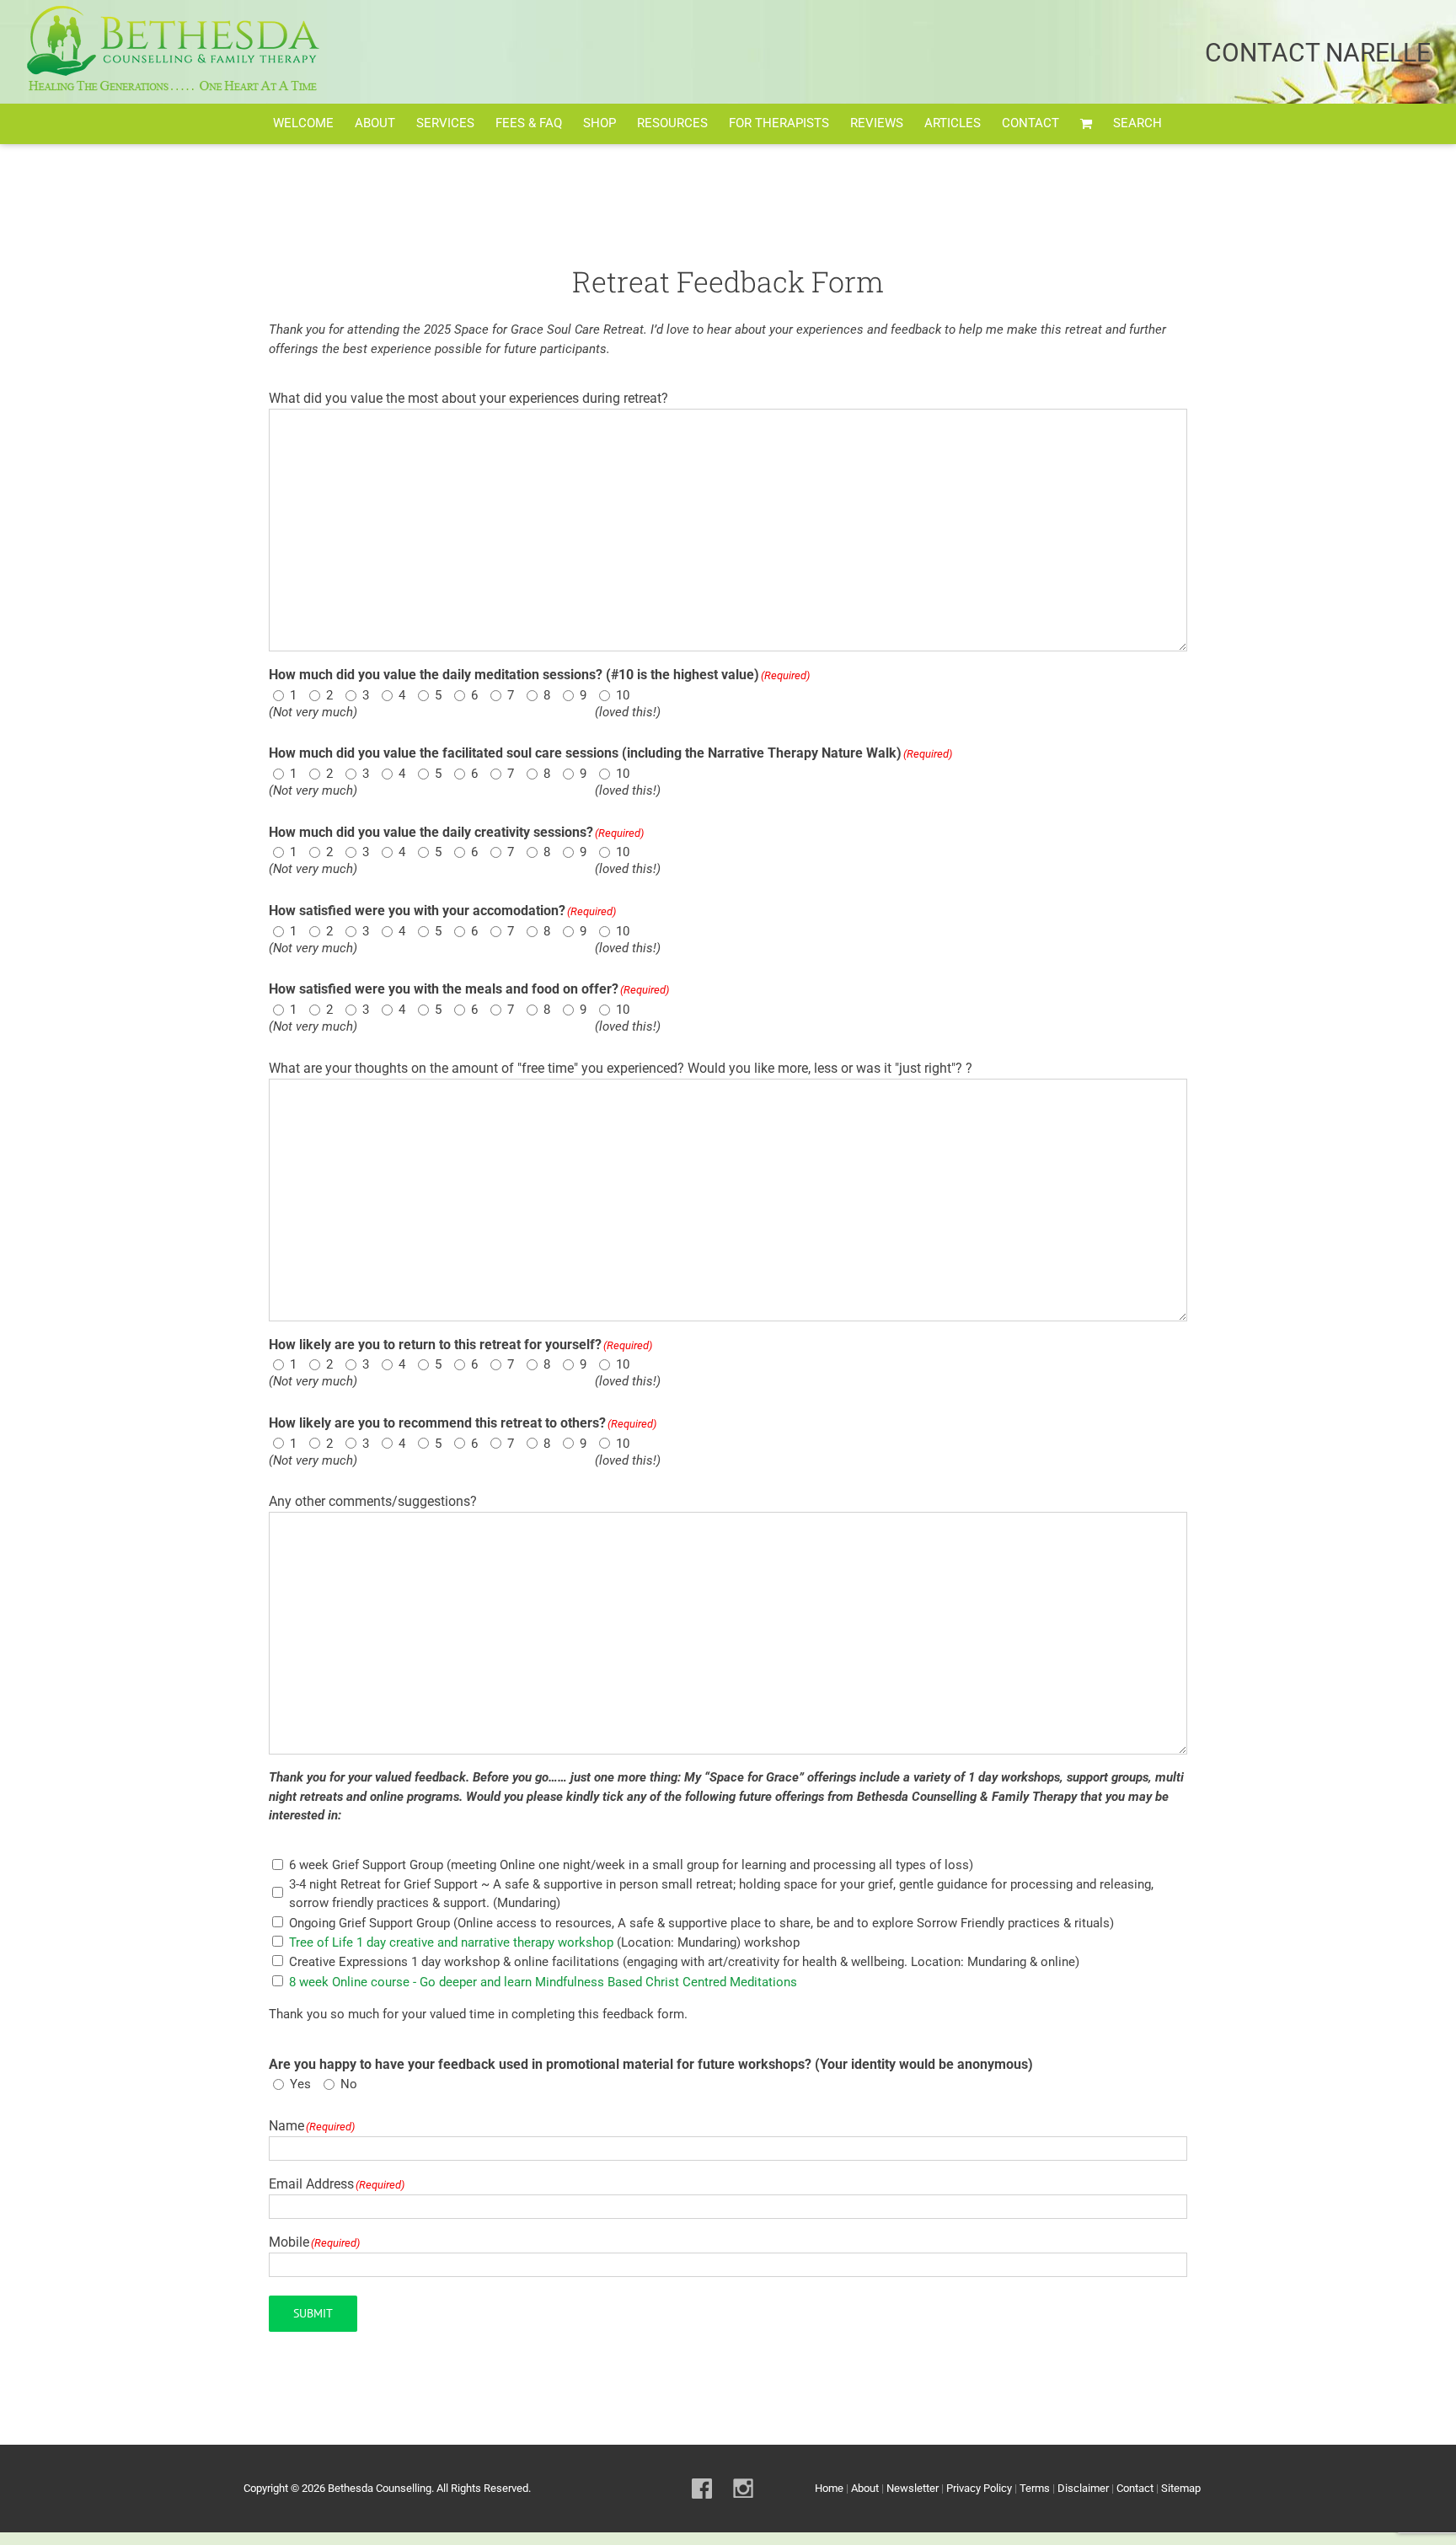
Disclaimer (1083, 2488)
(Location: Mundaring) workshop (544, 1942)
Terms (1035, 2488)
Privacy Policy (979, 2488)
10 (620, 695)
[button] (1137, 124)
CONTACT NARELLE (1318, 53)
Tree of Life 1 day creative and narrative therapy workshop (451, 1942)
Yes (297, 2084)
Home (829, 2488)
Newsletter (913, 2488)
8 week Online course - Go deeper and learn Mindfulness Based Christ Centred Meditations (543, 1982)
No (346, 2084)
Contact (1135, 2488)
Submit (313, 2313)
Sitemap (1181, 2488)
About (865, 2488)
